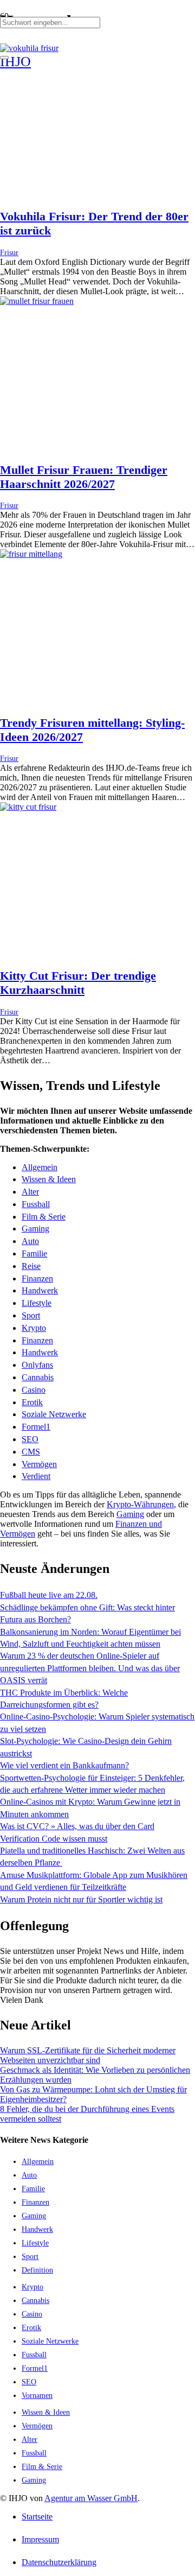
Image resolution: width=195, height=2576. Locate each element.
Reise (31, 1266)
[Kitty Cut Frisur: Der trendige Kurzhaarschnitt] (28, 807)
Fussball (36, 1204)
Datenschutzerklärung (59, 2562)
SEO (30, 1439)
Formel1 (36, 1427)
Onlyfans (37, 1365)
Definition (37, 2270)
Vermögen (39, 1464)
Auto (30, 1241)
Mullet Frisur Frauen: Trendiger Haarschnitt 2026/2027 (84, 477)
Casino (34, 1390)
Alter (30, 1192)
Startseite (37, 2517)
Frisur (9, 252)
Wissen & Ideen (49, 1179)
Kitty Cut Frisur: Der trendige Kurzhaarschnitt (78, 983)
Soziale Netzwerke (54, 1414)
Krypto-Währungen (140, 1504)
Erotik (32, 1402)
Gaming (35, 1229)
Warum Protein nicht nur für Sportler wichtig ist (81, 1899)
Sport (31, 1315)
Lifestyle (37, 1303)
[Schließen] (4, 58)
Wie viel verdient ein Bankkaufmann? (64, 1765)
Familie (34, 1254)
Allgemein (40, 1167)
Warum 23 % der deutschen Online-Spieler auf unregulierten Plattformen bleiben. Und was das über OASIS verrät (90, 1668)
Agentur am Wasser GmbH (91, 2498)
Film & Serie (44, 1217)
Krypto (34, 1328)
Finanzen (37, 1279)
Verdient (36, 1476)
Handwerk (40, 1290)
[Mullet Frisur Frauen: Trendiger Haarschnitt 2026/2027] (37, 301)
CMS (31, 1452)
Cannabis (38, 1377)
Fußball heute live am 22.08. (49, 1595)
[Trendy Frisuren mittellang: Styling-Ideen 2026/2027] (31, 554)
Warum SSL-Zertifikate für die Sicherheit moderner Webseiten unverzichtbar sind (88, 2055)
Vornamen (37, 2395)
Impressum (40, 2539)
